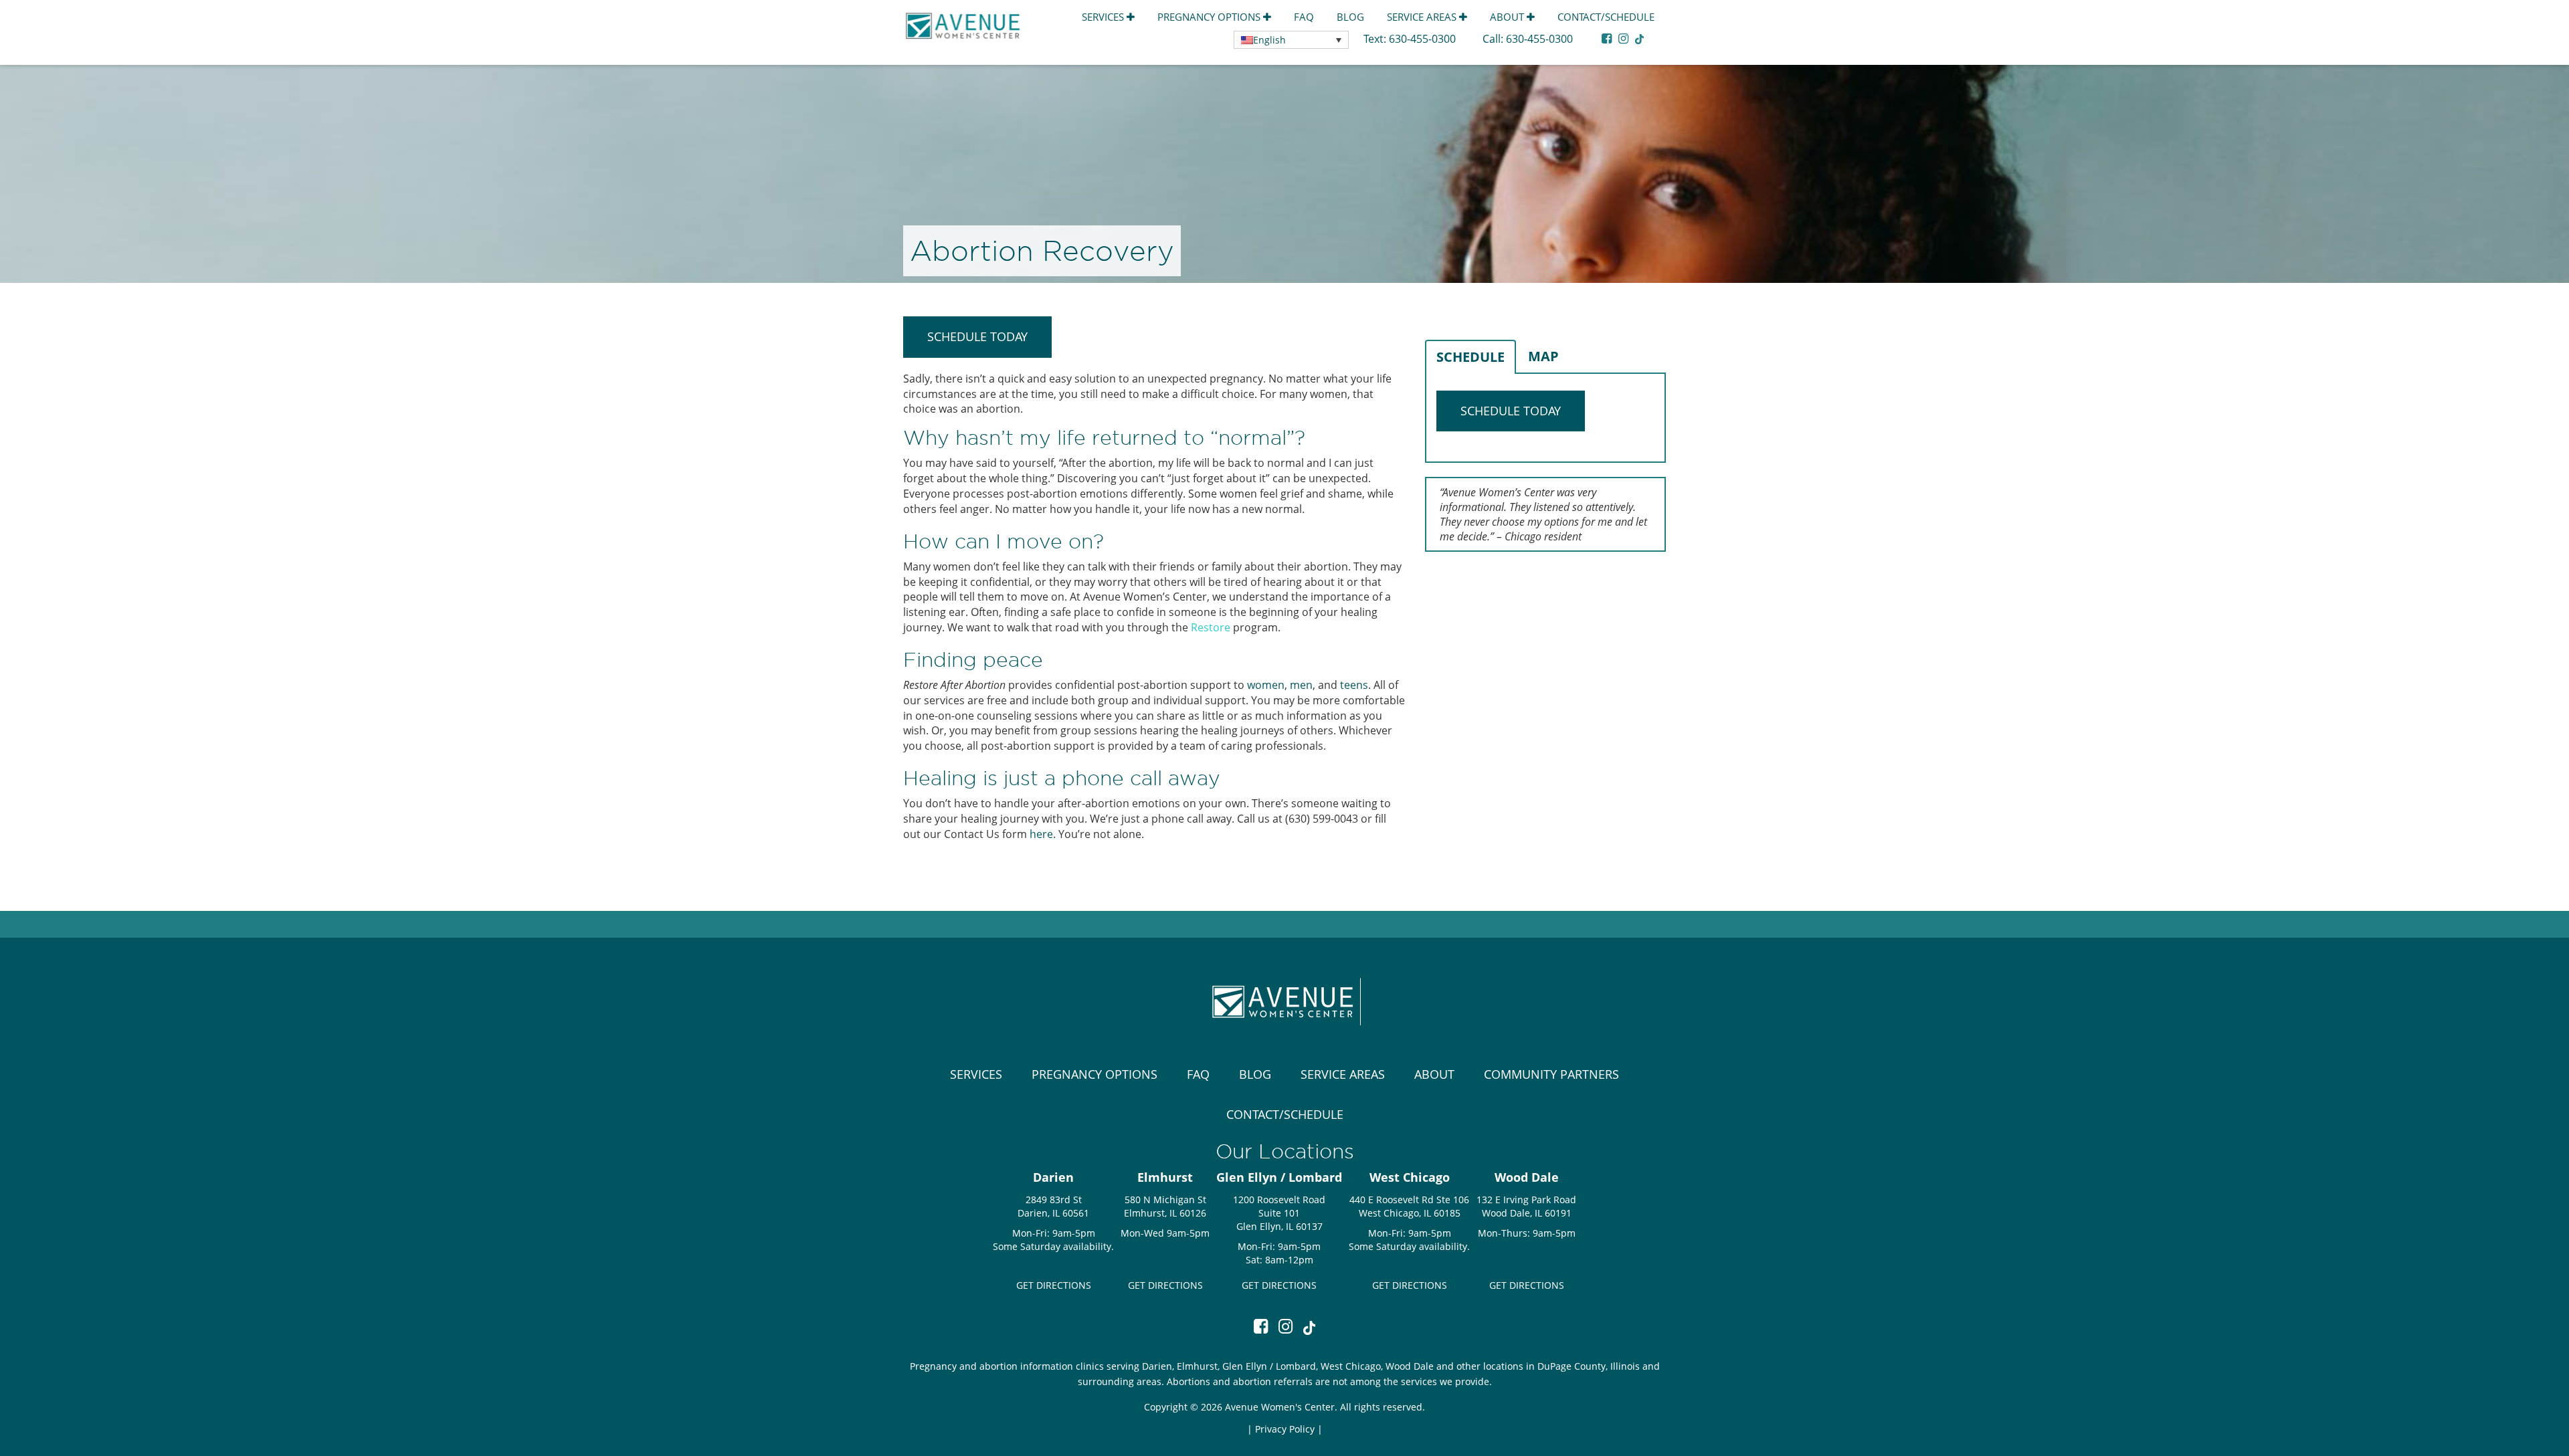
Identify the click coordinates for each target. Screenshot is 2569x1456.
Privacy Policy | (1289, 1429)
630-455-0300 (1424, 39)
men (1301, 685)
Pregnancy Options (1210, 17)
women (1266, 685)
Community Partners (1551, 1074)
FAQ (1304, 17)
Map (1543, 356)
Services (1104, 17)
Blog (1350, 17)
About (1508, 17)
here (1041, 834)
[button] (1291, 40)
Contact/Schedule (1606, 17)
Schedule (1470, 357)
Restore (1211, 627)
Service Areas (1423, 17)
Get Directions (1054, 1285)
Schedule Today (977, 336)
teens (1354, 685)
